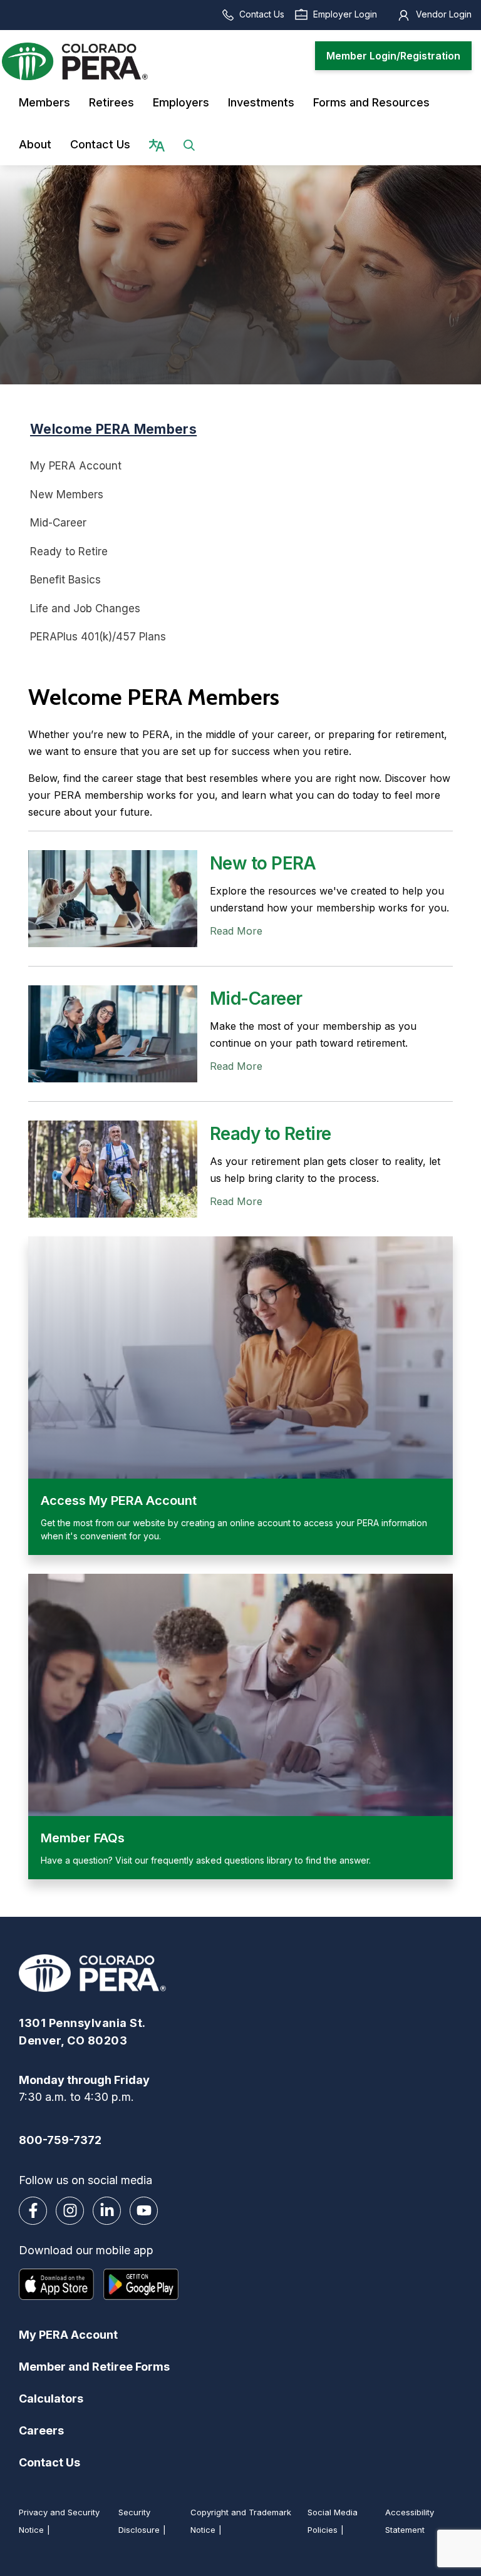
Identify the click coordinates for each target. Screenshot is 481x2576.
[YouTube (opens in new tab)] (144, 2211)
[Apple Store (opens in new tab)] (56, 2284)
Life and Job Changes (85, 608)
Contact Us (262, 14)
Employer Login (345, 14)
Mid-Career (58, 523)
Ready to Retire (69, 552)
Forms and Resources (371, 102)
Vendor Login (444, 14)
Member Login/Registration (393, 56)
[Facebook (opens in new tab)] (33, 2211)
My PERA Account (76, 466)
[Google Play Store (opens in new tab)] (141, 2284)
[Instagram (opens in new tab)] (70, 2211)
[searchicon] (189, 144)
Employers (181, 102)
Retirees (111, 102)
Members (44, 102)
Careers (41, 2430)
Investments (261, 102)
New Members (67, 495)
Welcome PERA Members (113, 429)
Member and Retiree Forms (94, 2367)
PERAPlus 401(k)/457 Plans (98, 637)
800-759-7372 (60, 2140)
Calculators (51, 2399)
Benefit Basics (65, 580)
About (35, 144)
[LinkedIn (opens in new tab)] (107, 2211)
